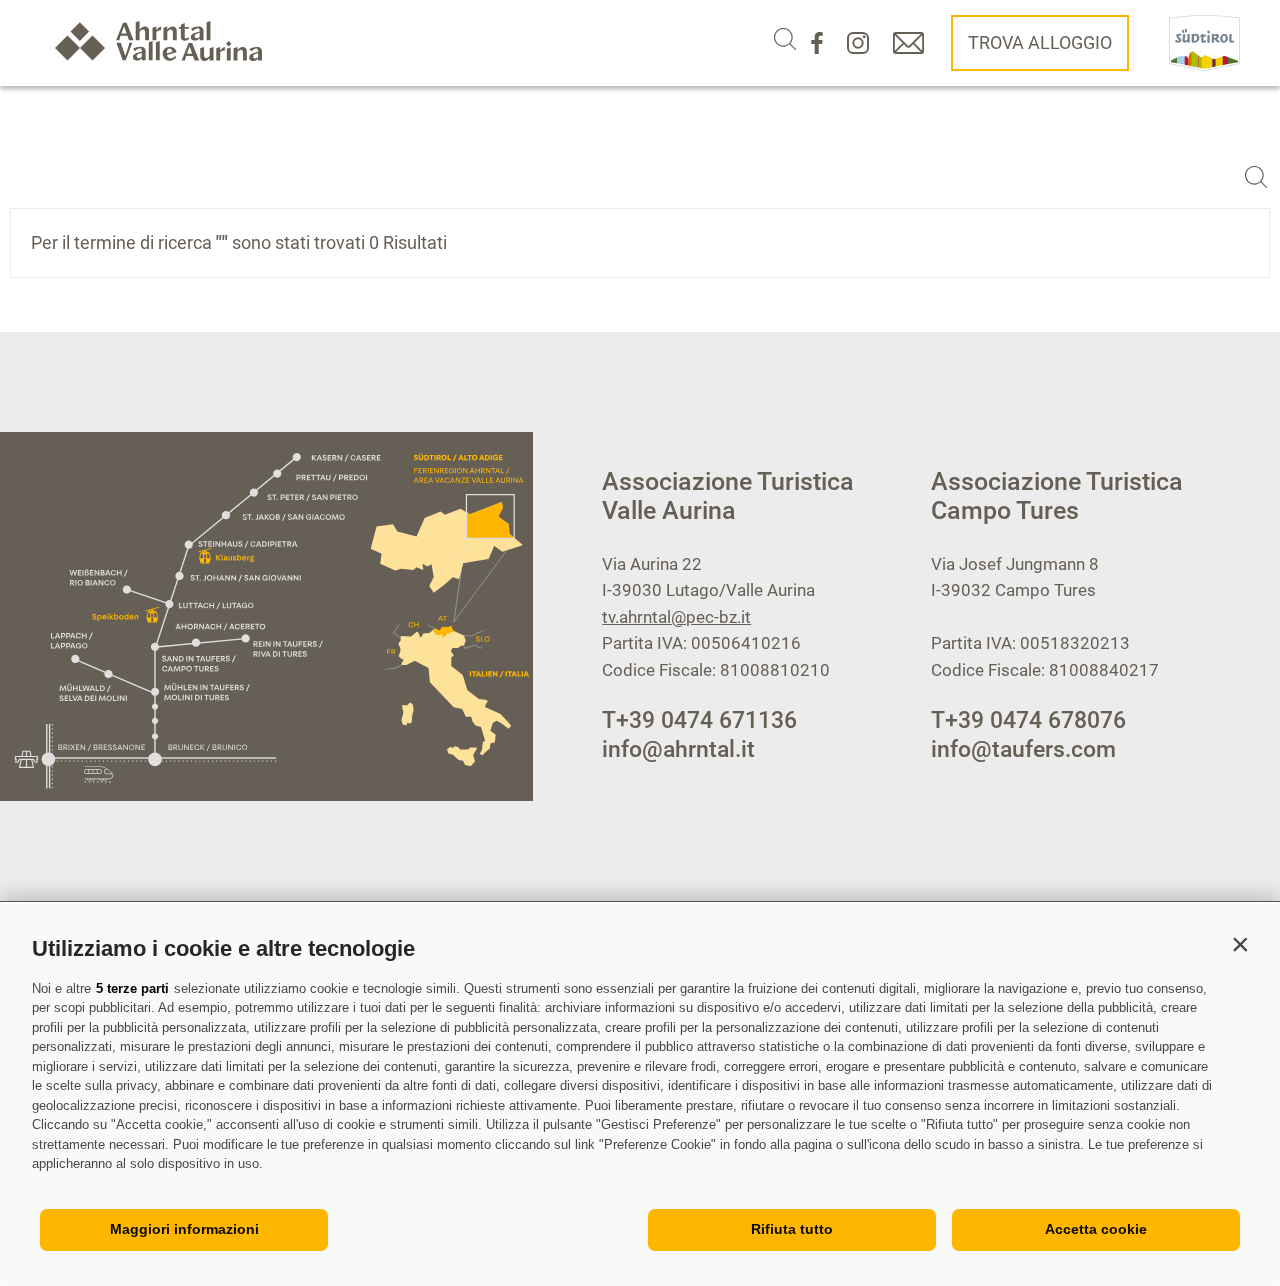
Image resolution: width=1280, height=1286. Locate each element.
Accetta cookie (1096, 1229)
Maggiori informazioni (184, 1229)
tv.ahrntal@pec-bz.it (676, 617)
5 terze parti (132, 988)
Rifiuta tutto (792, 1229)
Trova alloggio (1040, 42)
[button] (1240, 944)
